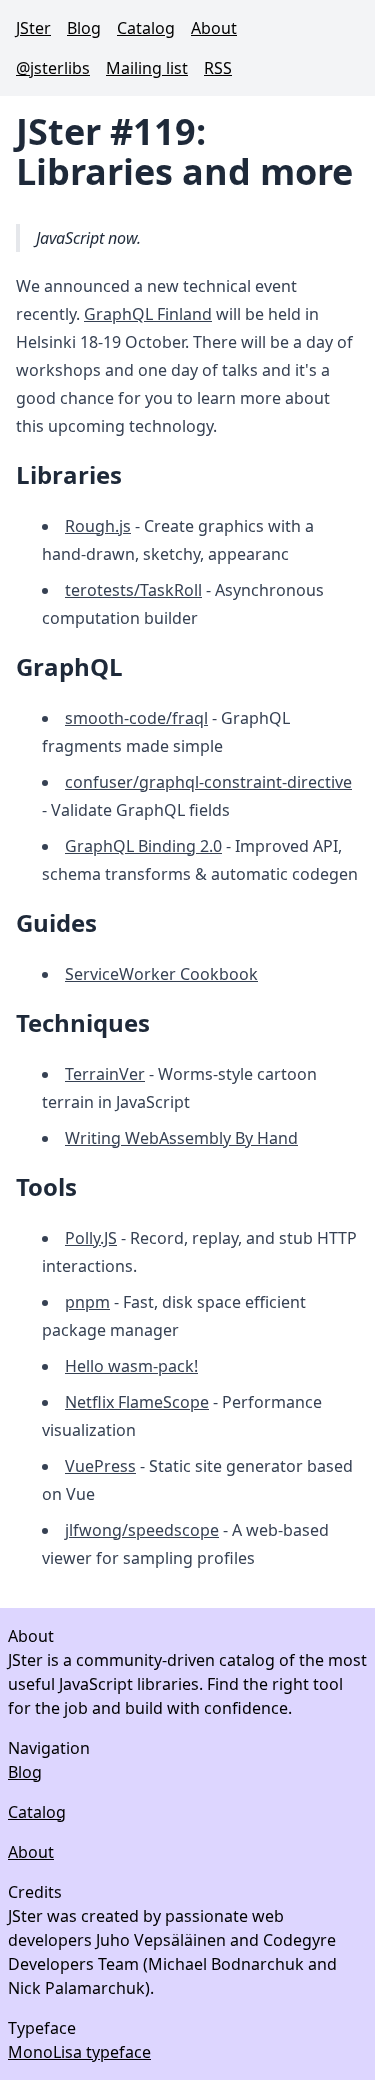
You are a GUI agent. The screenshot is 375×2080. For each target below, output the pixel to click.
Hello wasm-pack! (131, 1366)
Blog (84, 28)
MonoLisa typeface (79, 2052)
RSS (218, 68)
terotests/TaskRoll (133, 590)
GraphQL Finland (148, 314)
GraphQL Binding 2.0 (143, 846)
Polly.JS (91, 1238)
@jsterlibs (53, 68)
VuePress (100, 1466)
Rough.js (98, 526)
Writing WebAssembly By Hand (181, 1138)
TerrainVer (105, 1074)
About (214, 28)
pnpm (87, 1302)
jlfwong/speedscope (142, 1530)
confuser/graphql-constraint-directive (208, 782)
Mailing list (147, 68)
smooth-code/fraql (136, 718)
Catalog (146, 28)
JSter (33, 28)
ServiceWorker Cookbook (161, 974)
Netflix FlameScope (137, 1402)
